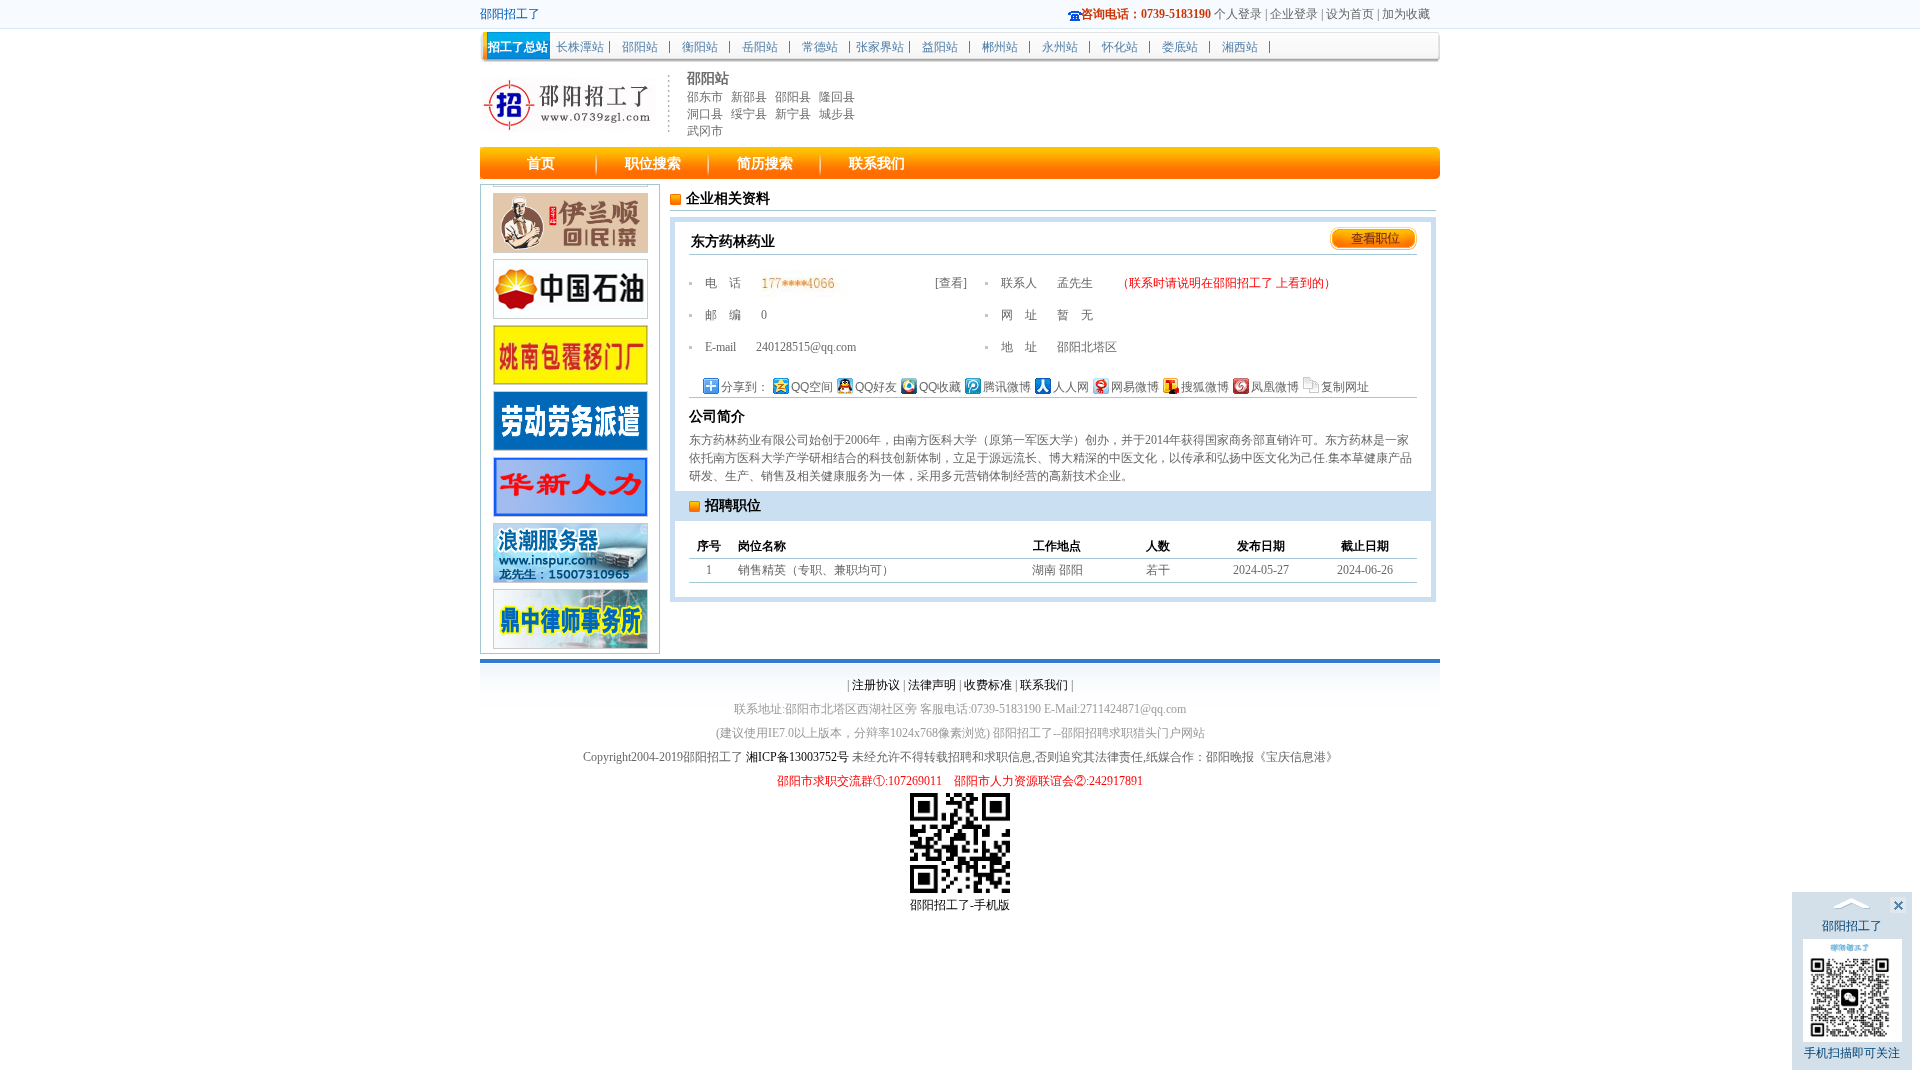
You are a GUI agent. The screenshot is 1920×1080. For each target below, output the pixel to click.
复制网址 (1345, 387)
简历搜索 (765, 163)
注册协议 (876, 685)
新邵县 (749, 97)
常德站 (820, 47)
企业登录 (1294, 14)
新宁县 (793, 114)
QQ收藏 (940, 387)
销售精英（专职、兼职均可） (816, 570)
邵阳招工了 (1244, 283)
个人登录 (1238, 14)
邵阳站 (640, 47)
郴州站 (1000, 47)
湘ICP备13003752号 (797, 757)
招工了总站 (518, 47)
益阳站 (940, 47)
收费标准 (988, 685)
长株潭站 (580, 47)
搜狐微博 (1205, 387)
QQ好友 (876, 387)
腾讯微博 (1007, 387)
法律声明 (932, 685)
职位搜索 (653, 163)
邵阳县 (793, 97)
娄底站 (1180, 47)
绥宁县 (749, 114)
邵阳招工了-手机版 (960, 905)
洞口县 (705, 114)
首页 (541, 163)
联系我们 (877, 163)
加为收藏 (1406, 14)
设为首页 (1350, 14)
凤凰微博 (1275, 387)
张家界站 (880, 47)
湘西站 (1240, 47)
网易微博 (1135, 387)
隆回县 (837, 97)
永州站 (1060, 47)
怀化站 (1120, 47)
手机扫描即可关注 (1852, 1053)
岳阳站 (760, 47)
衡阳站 (700, 47)
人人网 (1071, 387)
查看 (951, 283)
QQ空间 (812, 387)
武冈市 (705, 131)
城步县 (837, 114)
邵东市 (705, 97)
